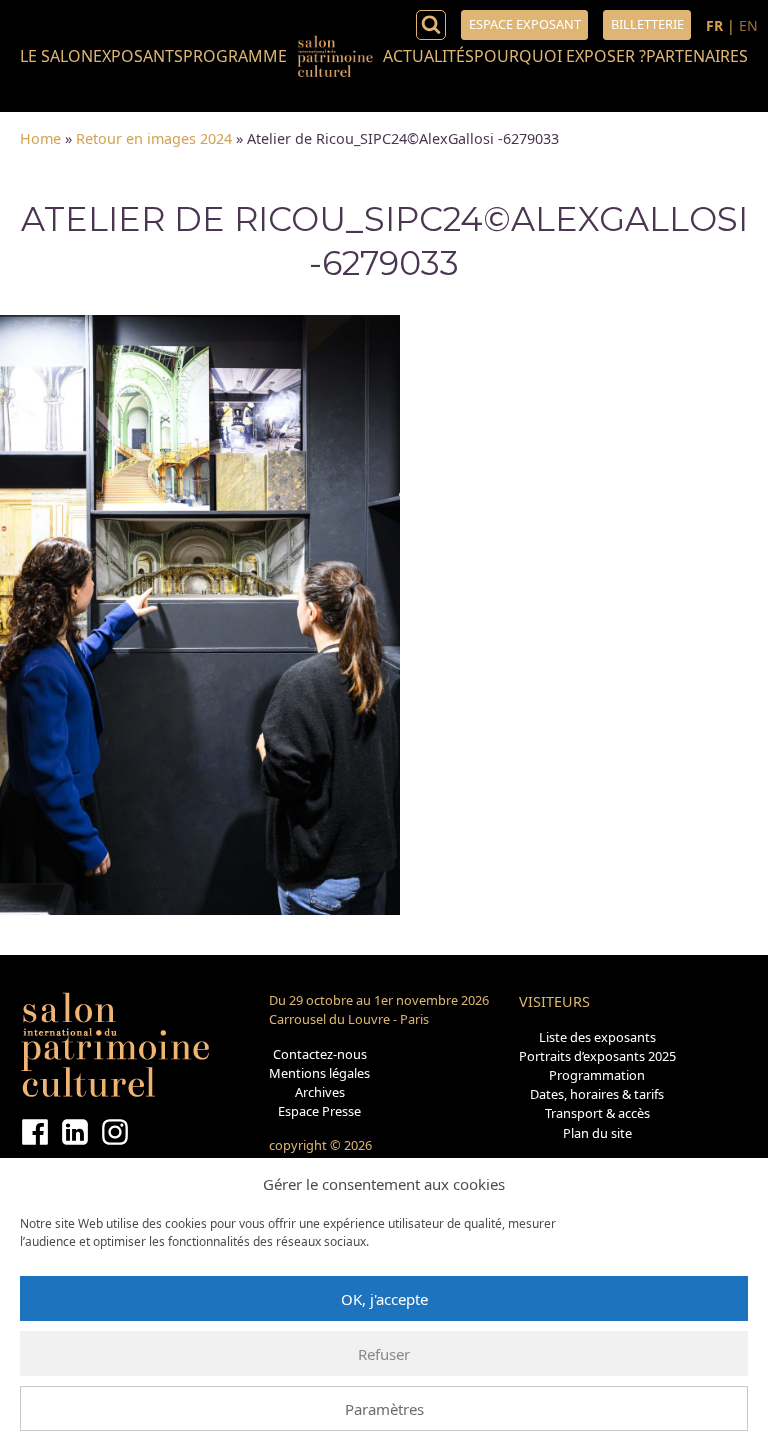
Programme (235, 56)
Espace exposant (525, 24)
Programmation (597, 1075)
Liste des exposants (597, 1037)
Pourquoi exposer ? (560, 56)
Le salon (56, 56)
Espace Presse (319, 1111)
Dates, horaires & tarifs (597, 1094)
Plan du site (597, 1133)
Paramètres (384, 1409)
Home (40, 138)
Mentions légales (319, 1073)
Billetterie (647, 24)
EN (748, 25)
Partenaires (697, 56)
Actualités (428, 56)
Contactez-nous (320, 1054)
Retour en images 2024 (154, 138)
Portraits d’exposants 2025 (597, 1056)
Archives (320, 1092)
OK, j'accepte (384, 1299)
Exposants (138, 56)
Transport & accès (597, 1113)
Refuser (384, 1354)
